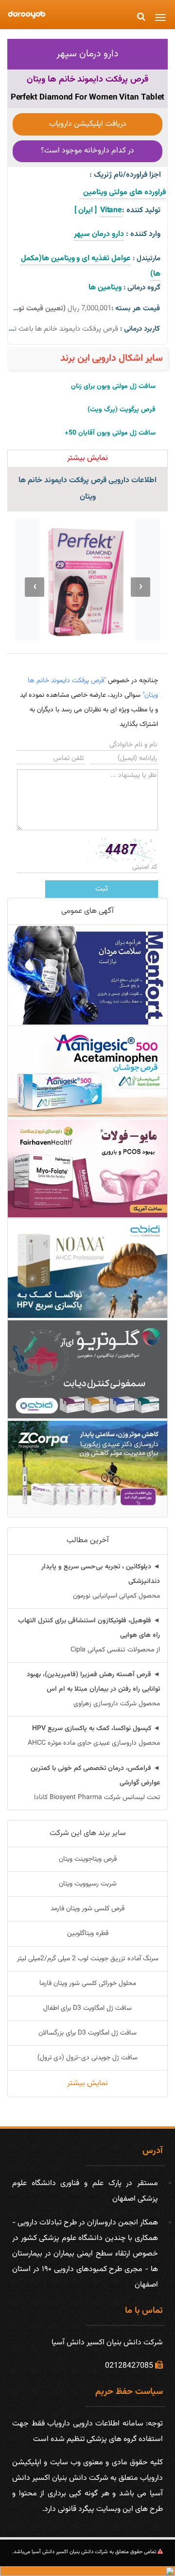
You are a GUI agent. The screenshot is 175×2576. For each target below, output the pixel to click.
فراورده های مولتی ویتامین (123, 193)
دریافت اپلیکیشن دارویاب (88, 124)
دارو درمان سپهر (87, 54)
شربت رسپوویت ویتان (88, 1884)
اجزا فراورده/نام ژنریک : (125, 175)
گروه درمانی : (142, 288)
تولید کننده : (141, 210)
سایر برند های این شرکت (88, 1833)
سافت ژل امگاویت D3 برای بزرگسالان (87, 2033)
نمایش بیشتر (87, 2083)
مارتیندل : (147, 259)
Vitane (111, 210)
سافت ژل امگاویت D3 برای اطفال (87, 2008)
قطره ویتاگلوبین (88, 1934)
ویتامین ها (105, 288)
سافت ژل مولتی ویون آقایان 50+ (110, 433)
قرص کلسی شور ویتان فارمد (87, 1909)
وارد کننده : (143, 234)
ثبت (102, 889)
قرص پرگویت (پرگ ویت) (122, 410)
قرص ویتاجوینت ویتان (88, 1859)
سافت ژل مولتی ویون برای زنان (113, 387)
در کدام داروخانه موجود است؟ (87, 151)
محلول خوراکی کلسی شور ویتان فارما (88, 1984)
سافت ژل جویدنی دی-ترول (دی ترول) (87, 2058)
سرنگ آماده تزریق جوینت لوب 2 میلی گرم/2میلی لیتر (88, 1959)
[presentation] (140, 587)
